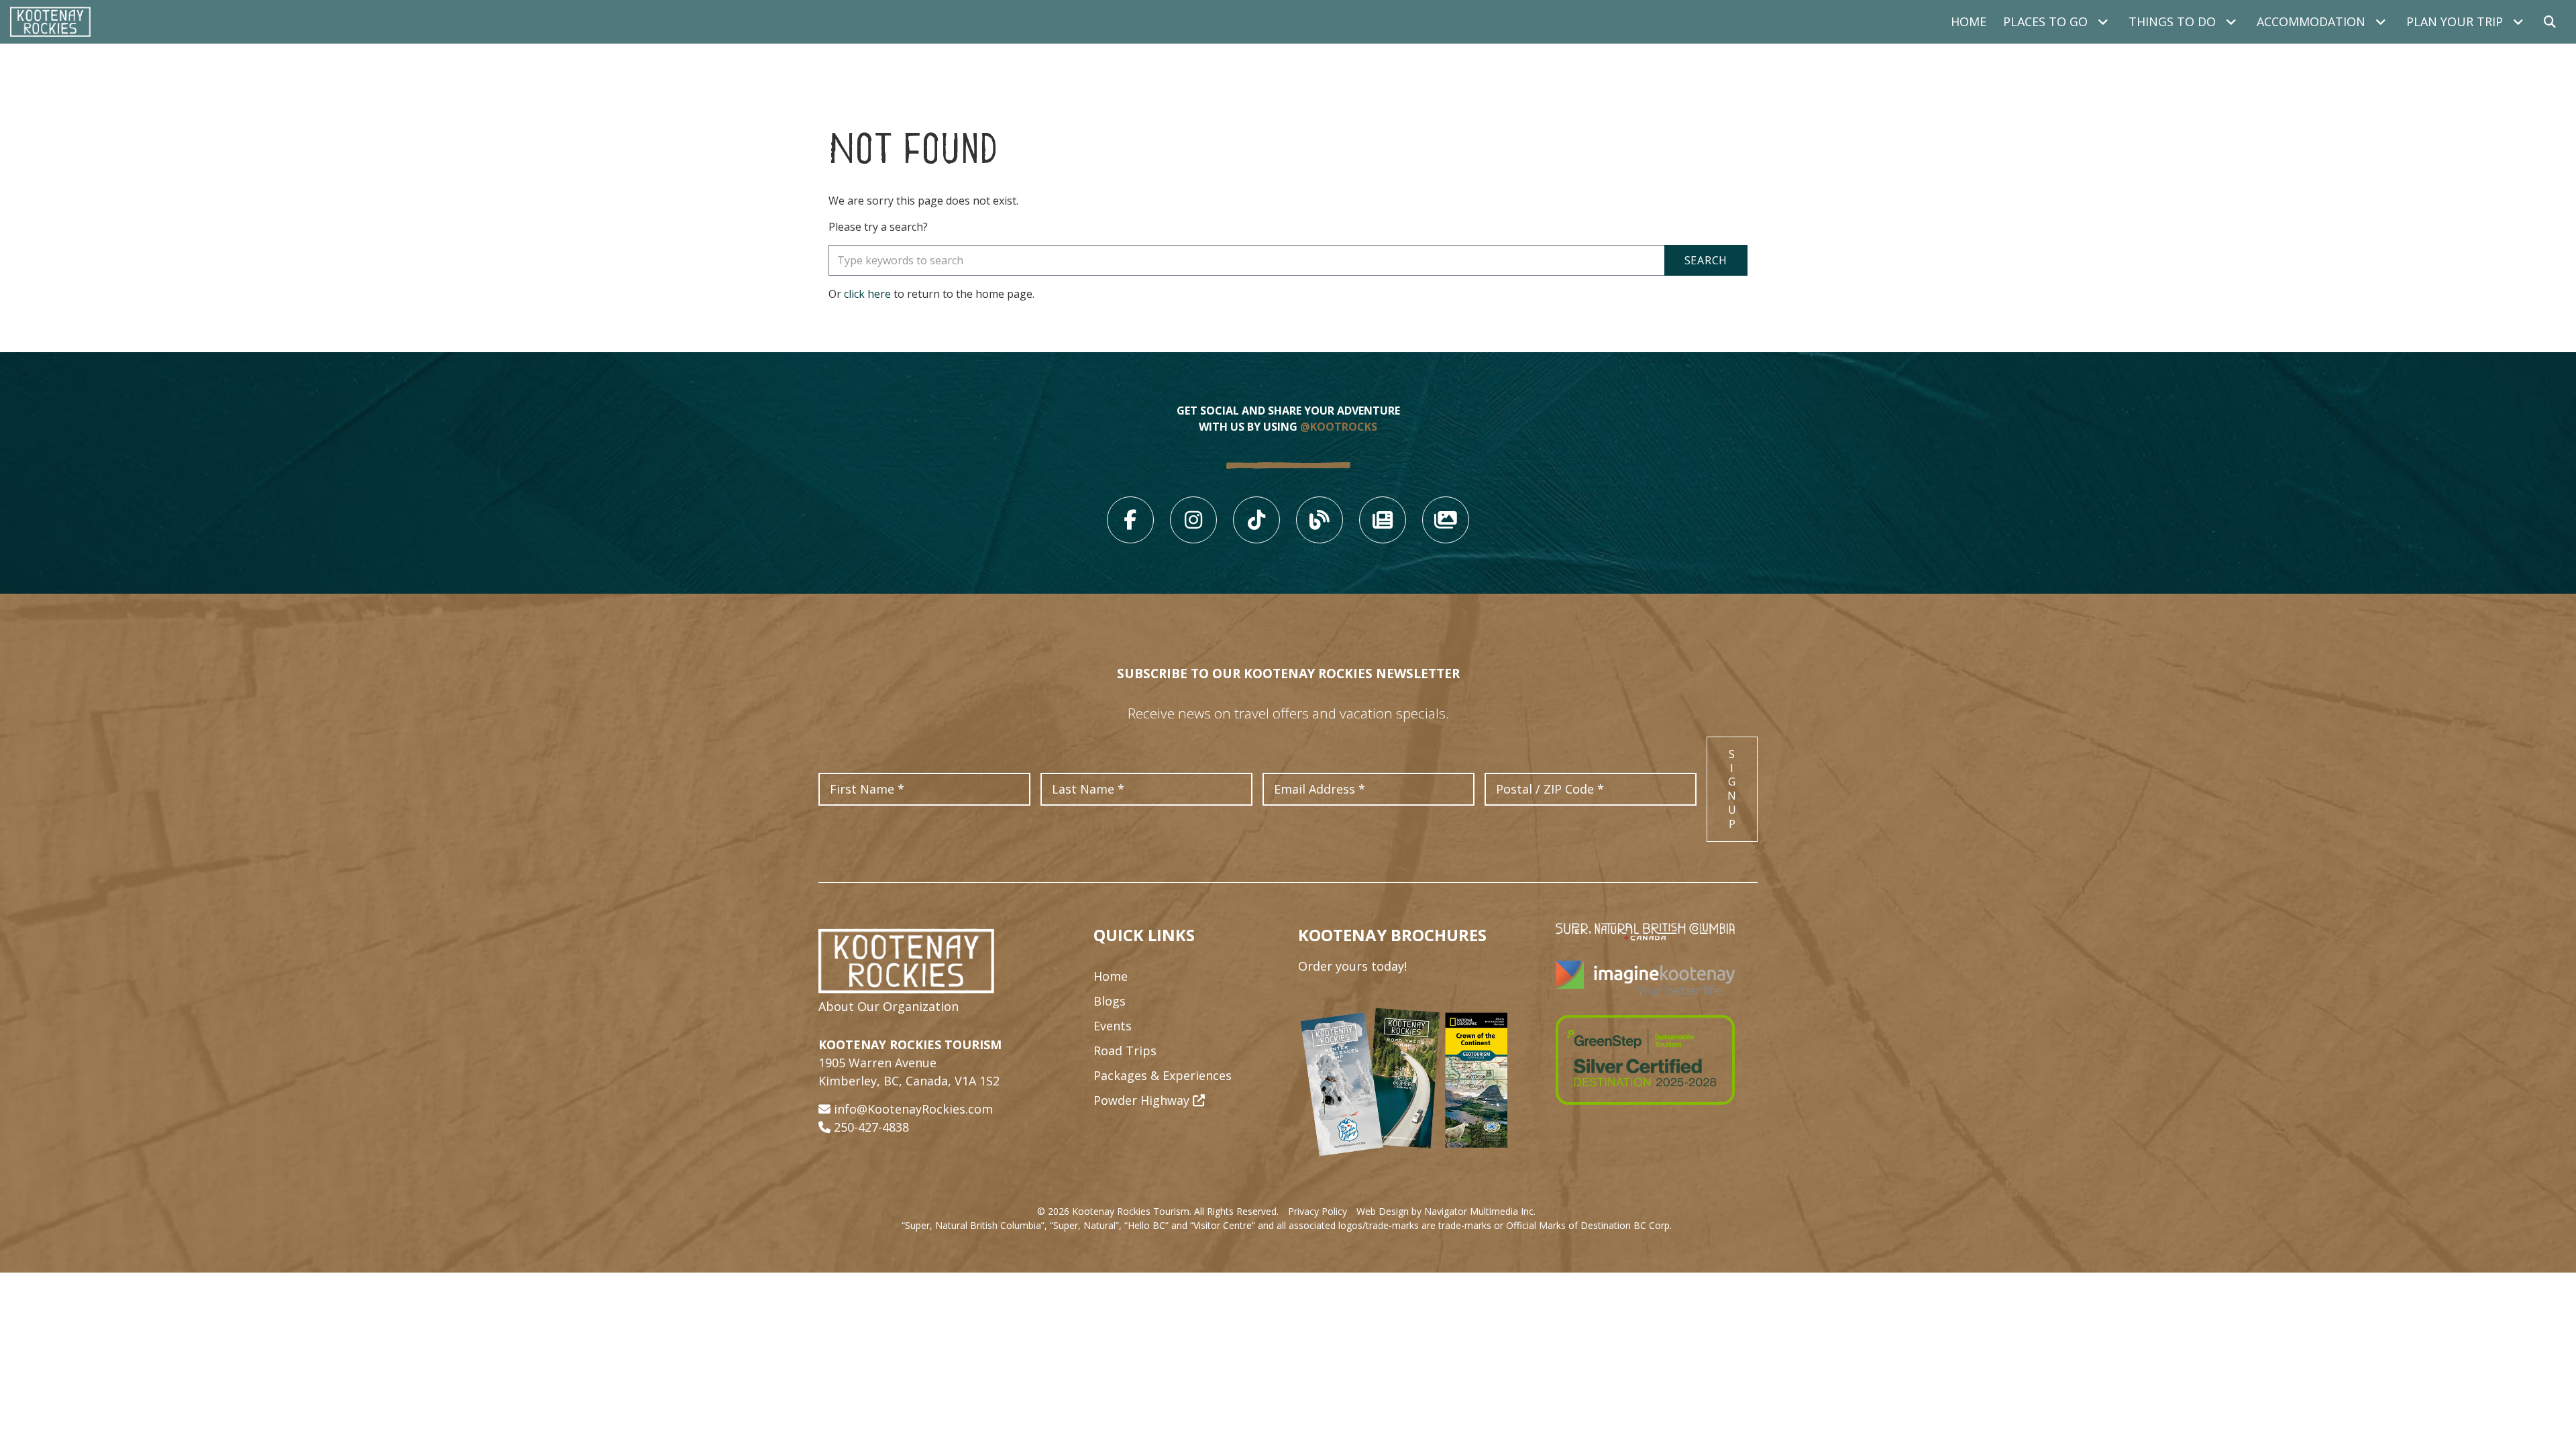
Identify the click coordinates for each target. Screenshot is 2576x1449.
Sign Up (1732, 789)
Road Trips (1125, 1051)
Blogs (1110, 1001)
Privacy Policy (1318, 1211)
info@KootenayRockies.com (913, 1109)
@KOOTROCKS (1339, 427)
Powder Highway (1143, 1100)
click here (867, 294)
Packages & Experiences (1163, 1075)
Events (1113, 1026)
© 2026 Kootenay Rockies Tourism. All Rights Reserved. (1158, 1211)
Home (1969, 21)
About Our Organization (889, 1006)
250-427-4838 (871, 1127)
